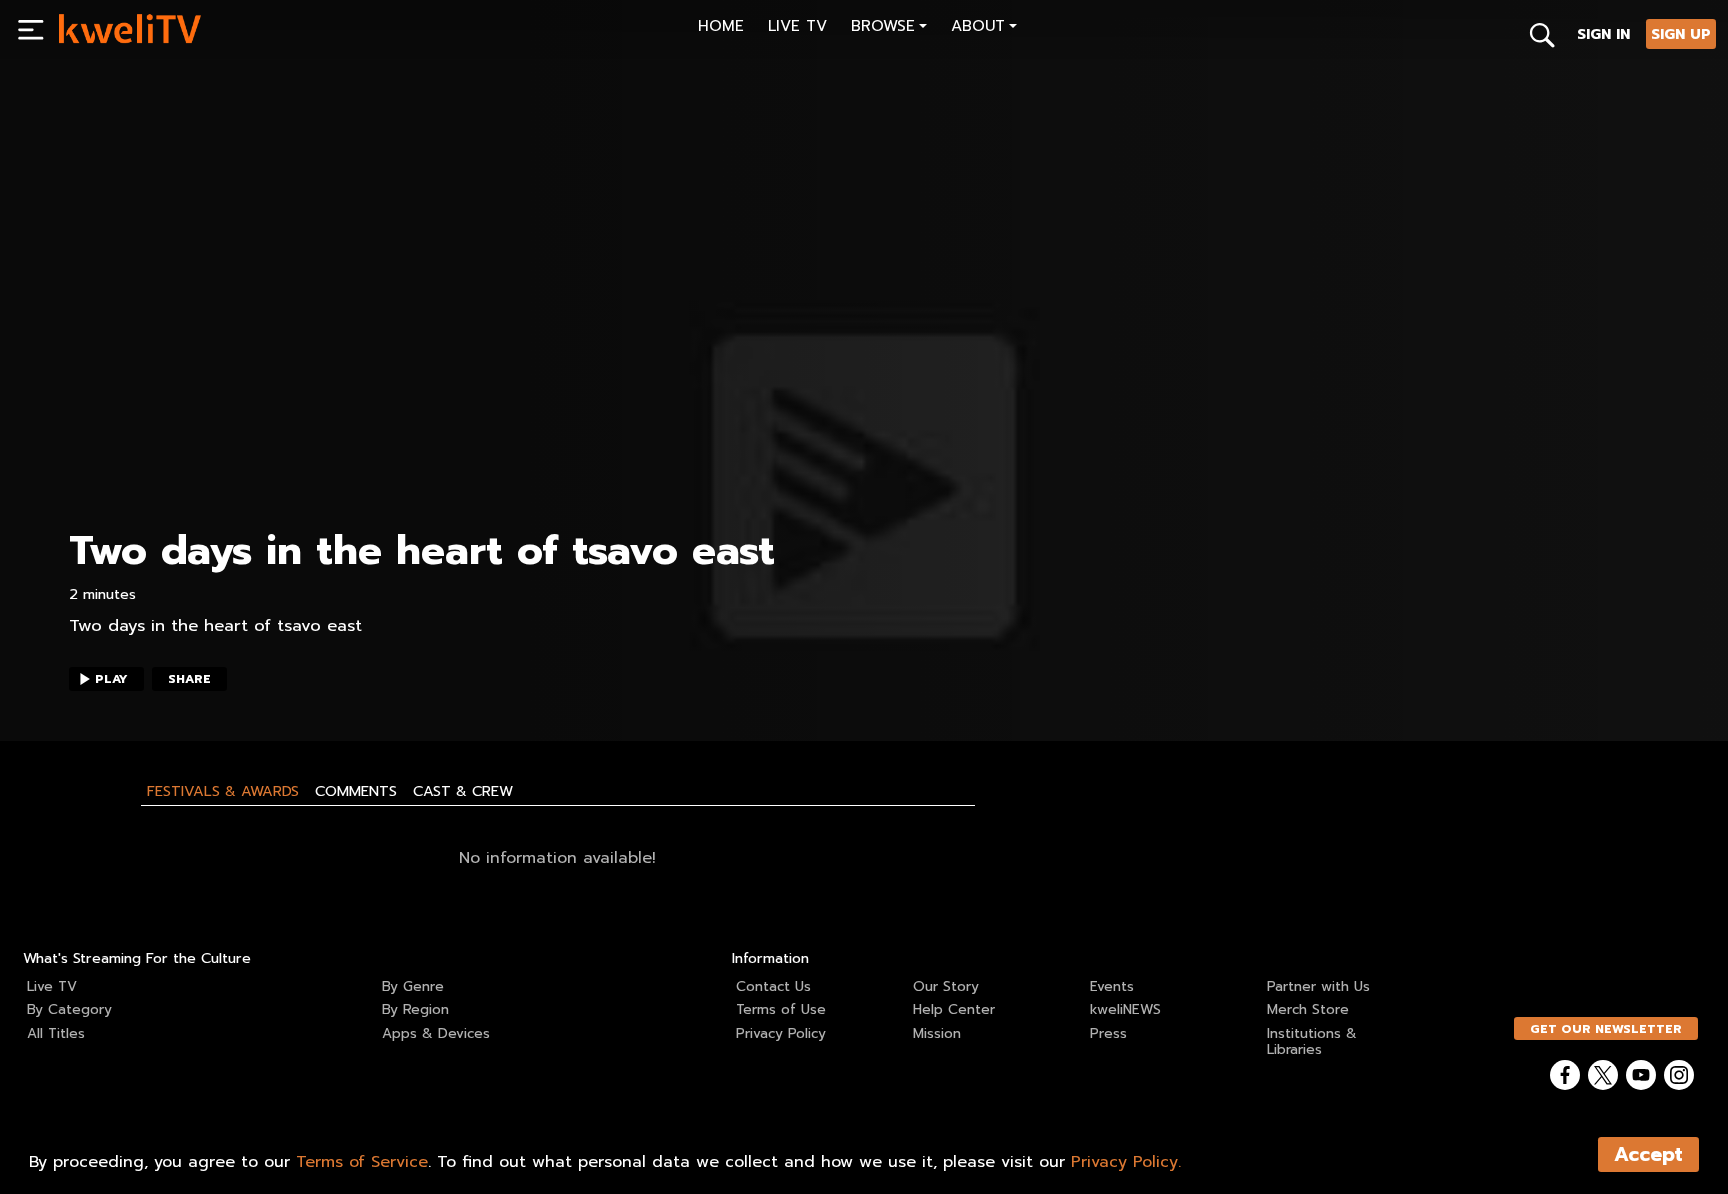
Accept (1648, 1154)
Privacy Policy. (1126, 1162)
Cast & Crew (463, 791)
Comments (356, 791)
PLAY (111, 679)
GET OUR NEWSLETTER (1606, 1029)
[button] (889, 28)
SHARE (189, 679)
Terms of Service (362, 1162)
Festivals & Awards (223, 791)
